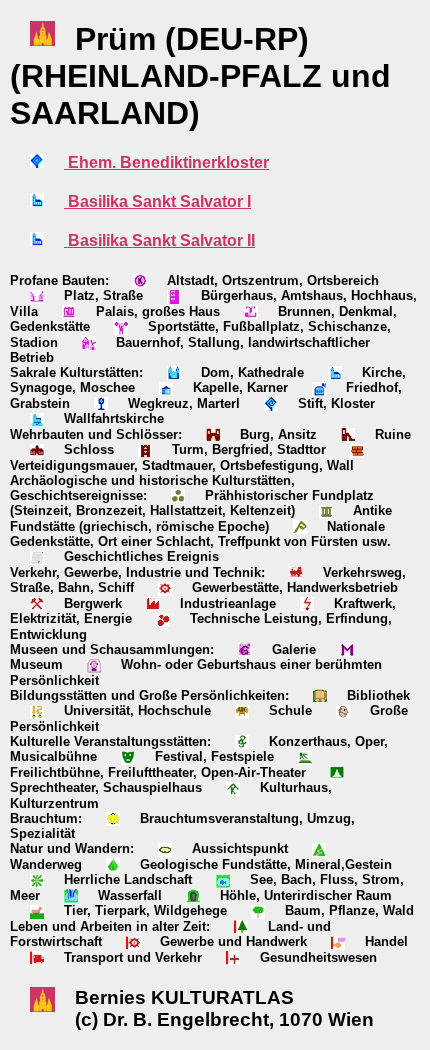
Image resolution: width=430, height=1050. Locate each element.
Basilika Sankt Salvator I (157, 201)
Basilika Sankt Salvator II (159, 240)
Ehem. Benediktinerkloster (166, 162)
